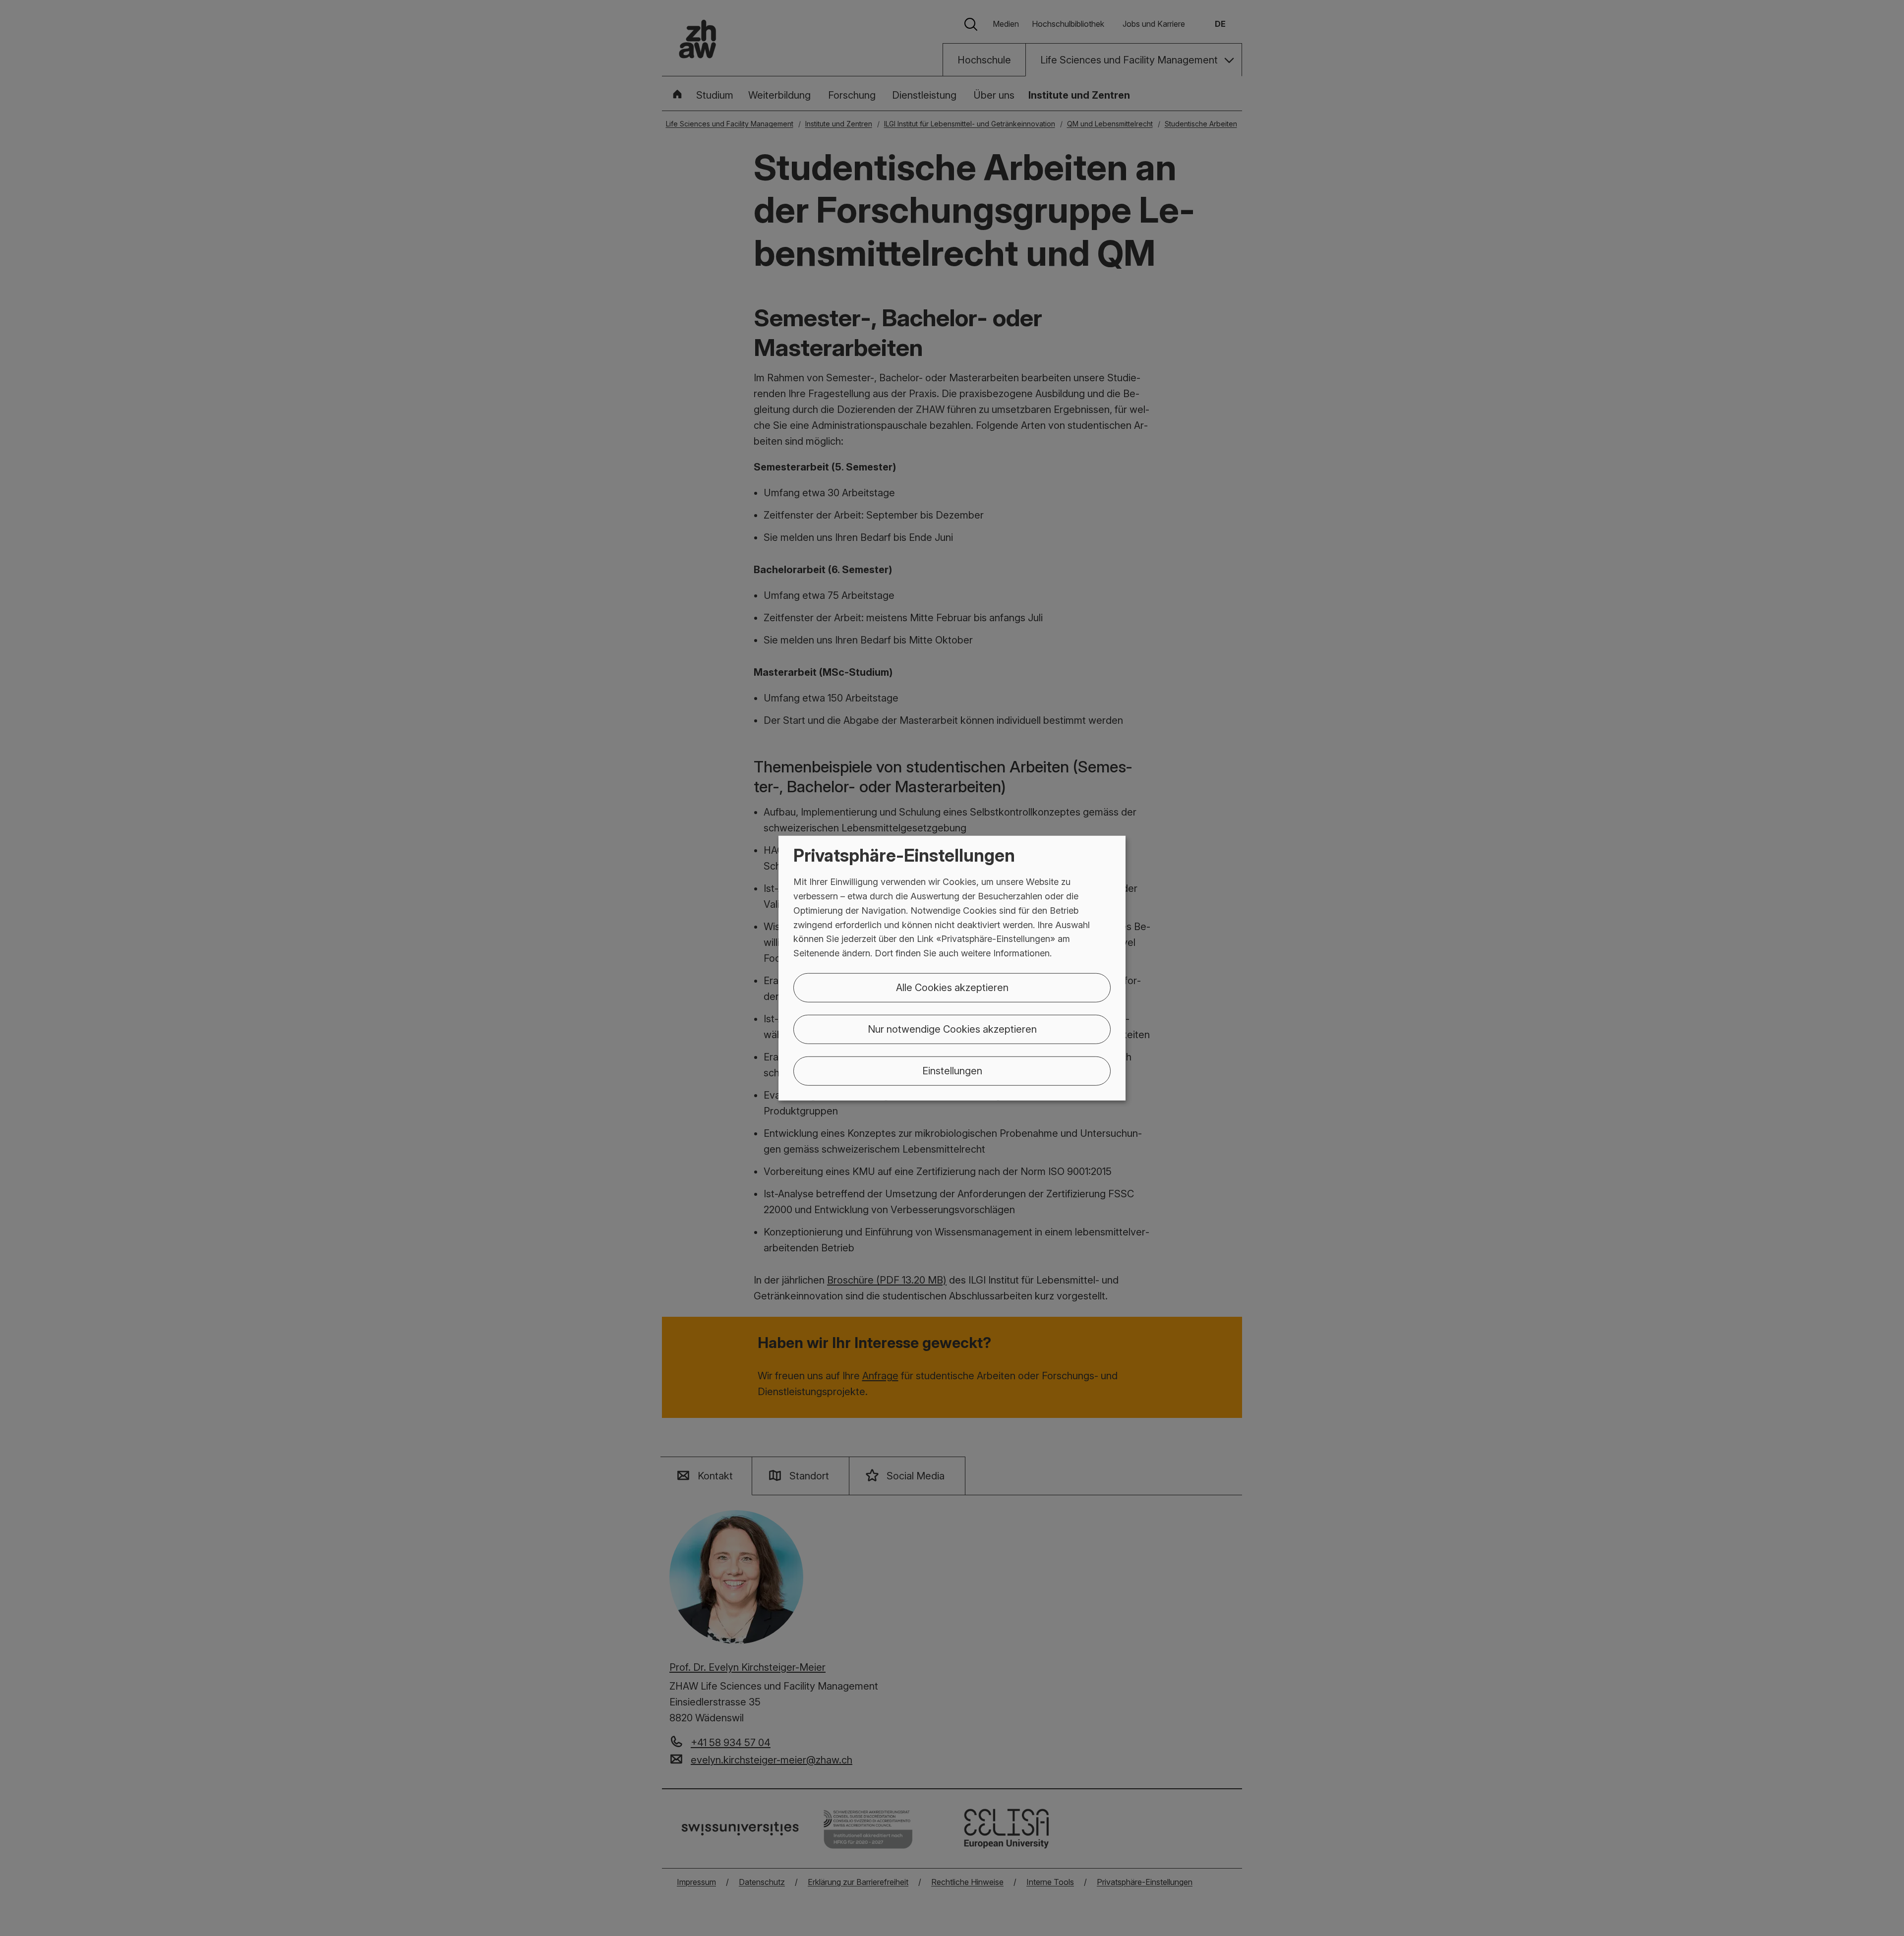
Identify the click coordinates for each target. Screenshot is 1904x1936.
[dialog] (952, 968)
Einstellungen (952, 1071)
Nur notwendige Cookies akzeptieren (952, 1029)
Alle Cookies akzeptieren (952, 988)
